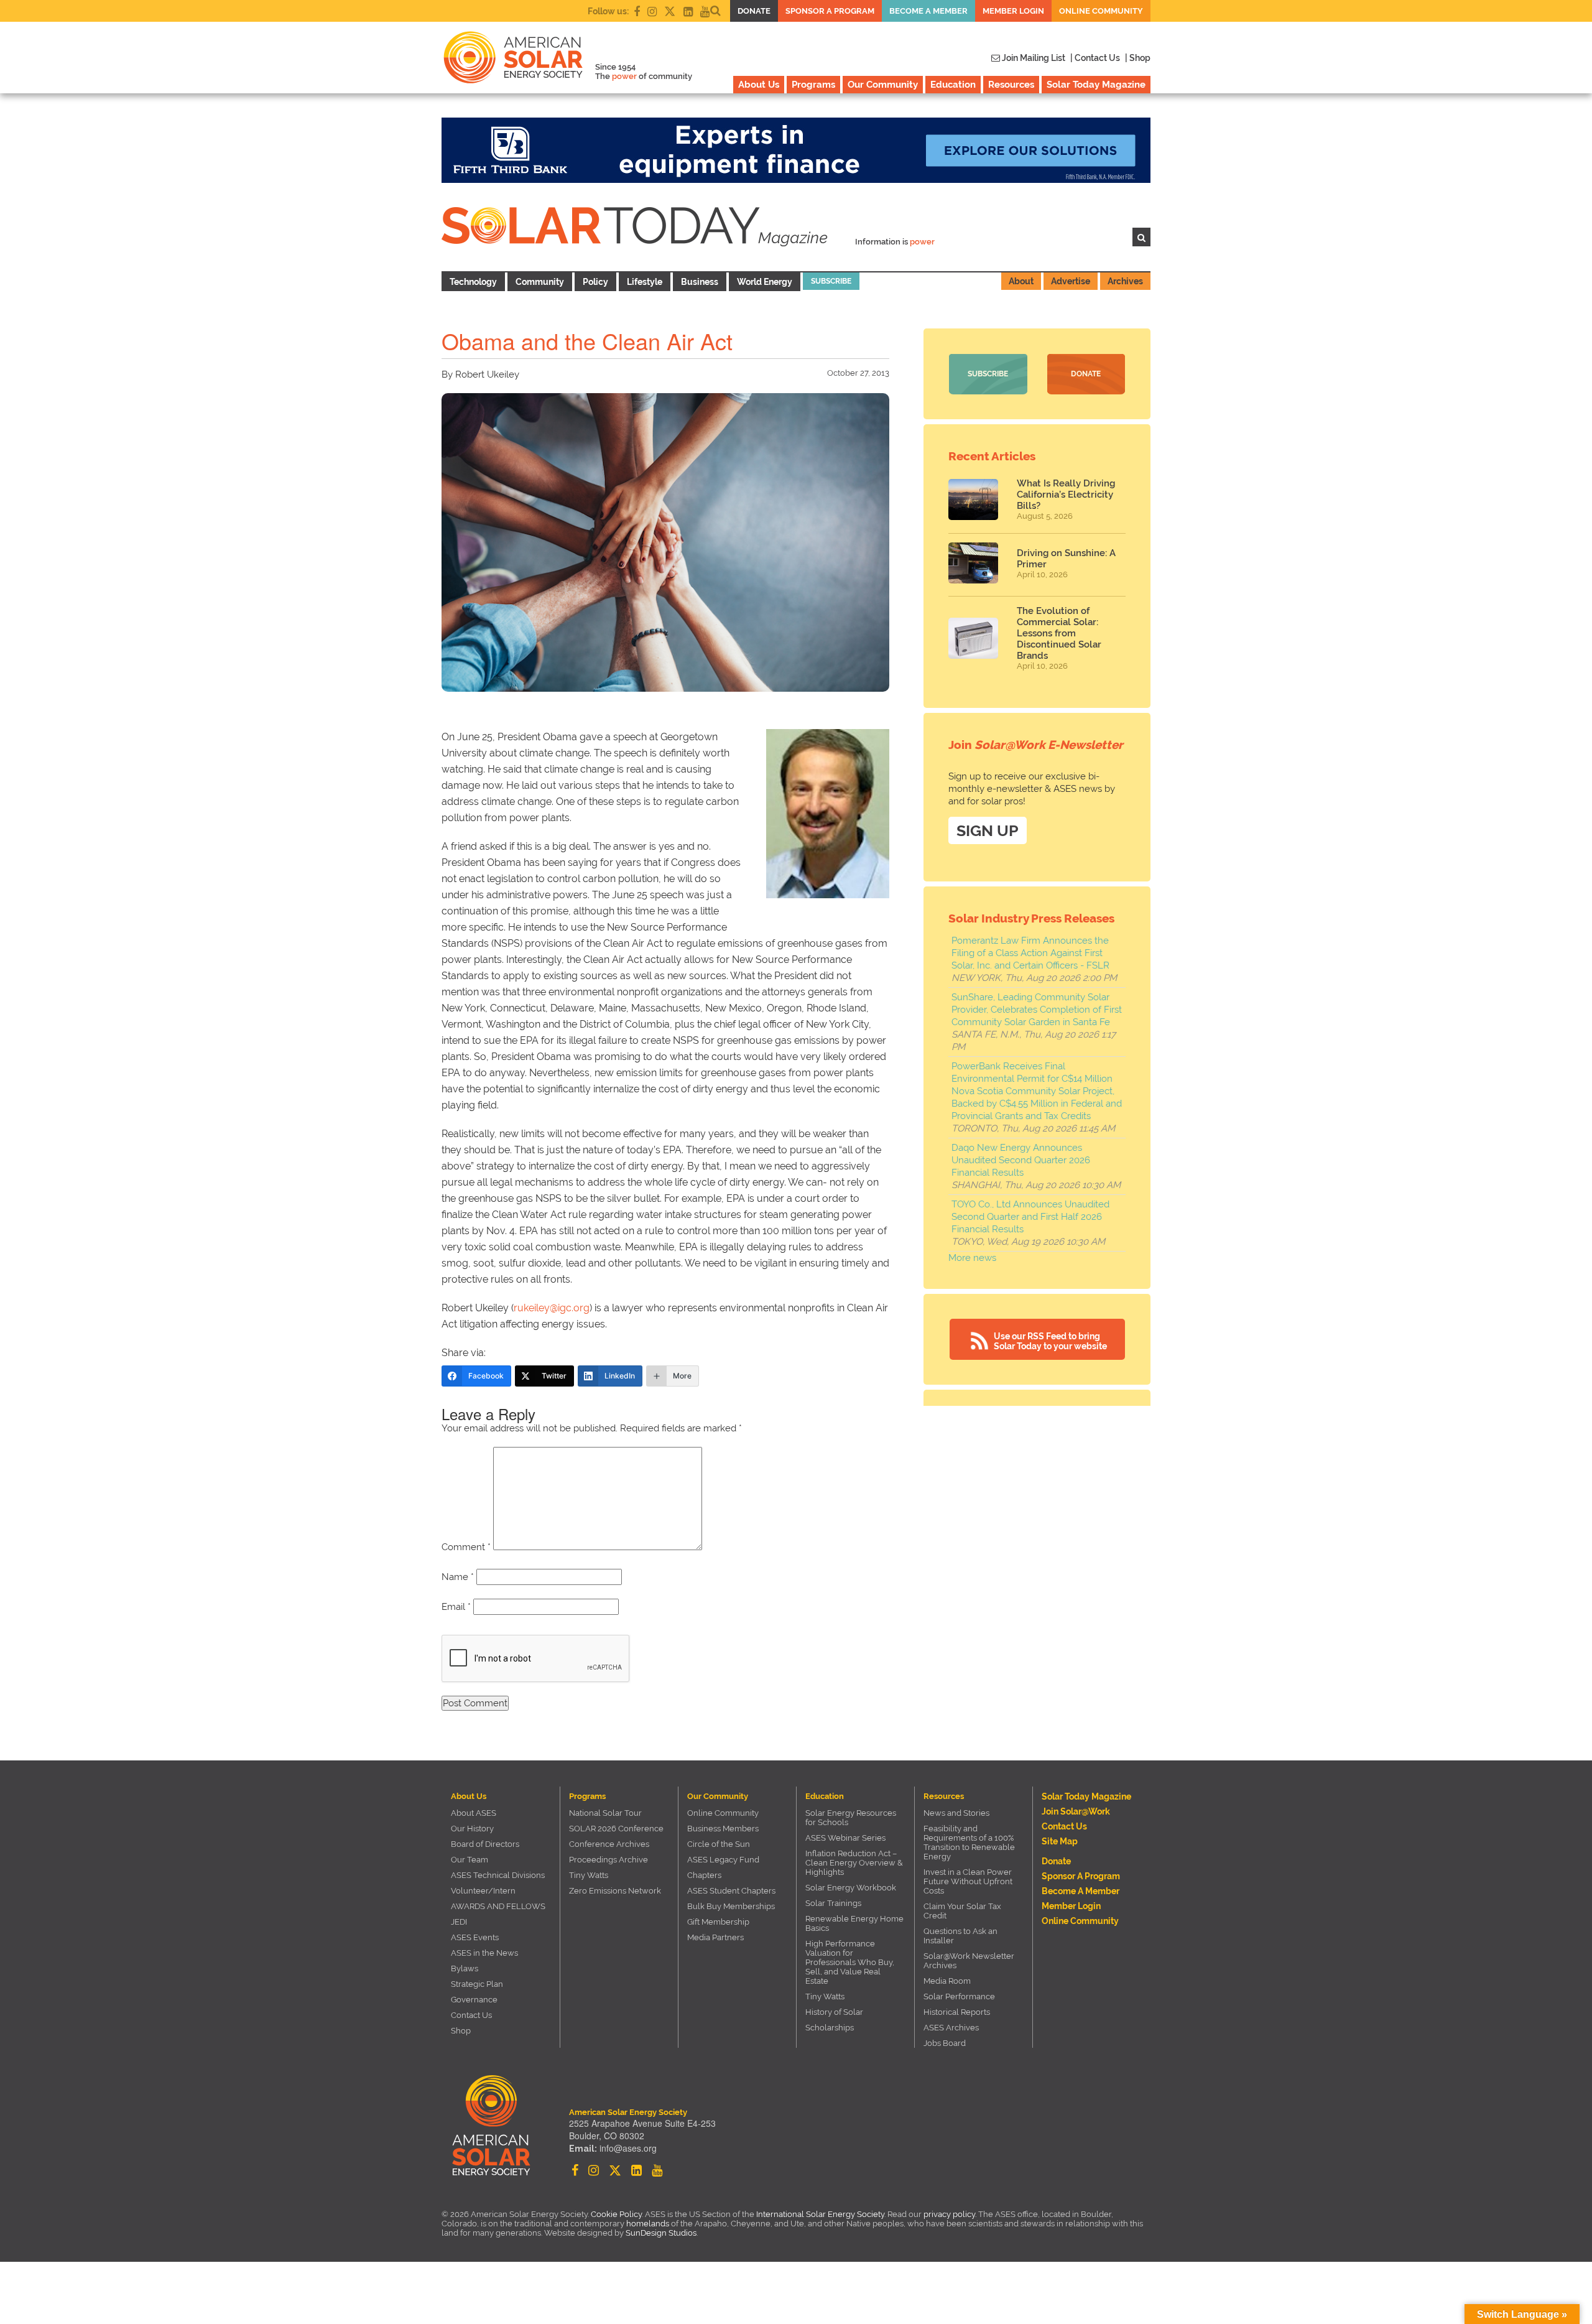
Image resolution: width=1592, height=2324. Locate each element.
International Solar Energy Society (820, 2214)
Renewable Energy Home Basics (854, 1923)
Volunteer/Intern (483, 1891)
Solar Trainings (833, 1903)
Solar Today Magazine (1096, 85)
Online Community (1101, 11)
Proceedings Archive (609, 1860)
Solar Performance (959, 1996)
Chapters (704, 1875)
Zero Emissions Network (615, 1891)
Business (700, 282)
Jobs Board (945, 2043)
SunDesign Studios (661, 2233)
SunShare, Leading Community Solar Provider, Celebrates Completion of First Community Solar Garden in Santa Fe (1037, 1010)
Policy (595, 282)
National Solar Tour (605, 1813)
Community (540, 282)
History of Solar (834, 2012)
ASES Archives (951, 2028)
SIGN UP (988, 830)
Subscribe (831, 281)
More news (972, 1258)
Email (456, 1607)
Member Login (1013, 11)
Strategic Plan (477, 1984)
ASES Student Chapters (731, 1891)
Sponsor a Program (830, 11)
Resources (1011, 85)
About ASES (474, 1813)
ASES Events (475, 1937)
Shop (461, 2031)
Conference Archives (609, 1844)
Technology (473, 282)
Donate (754, 11)
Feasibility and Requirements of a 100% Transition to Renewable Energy (969, 1843)
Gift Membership (718, 1922)
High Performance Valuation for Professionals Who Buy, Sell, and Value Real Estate (850, 1962)
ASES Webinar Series (845, 1838)
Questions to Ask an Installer (960, 1936)
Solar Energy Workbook (851, 1888)
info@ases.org (628, 2148)
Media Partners (715, 1937)
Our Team (470, 1860)
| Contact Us (1095, 58)
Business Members (723, 1829)
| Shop (1138, 58)
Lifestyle (645, 282)
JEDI (459, 1922)
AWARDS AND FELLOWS (498, 1906)
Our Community (883, 85)
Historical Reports (957, 2012)
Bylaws (465, 1968)
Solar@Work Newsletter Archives (969, 1961)
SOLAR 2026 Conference (616, 1829)
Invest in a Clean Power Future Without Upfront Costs (968, 1881)
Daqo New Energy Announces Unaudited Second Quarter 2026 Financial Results (1021, 1160)
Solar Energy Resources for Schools (851, 1818)
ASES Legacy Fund (723, 1860)
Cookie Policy (616, 2214)
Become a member (928, 11)
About (1021, 281)
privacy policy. (951, 2214)
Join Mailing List (1033, 58)
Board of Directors (485, 1844)
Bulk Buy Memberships (731, 1906)
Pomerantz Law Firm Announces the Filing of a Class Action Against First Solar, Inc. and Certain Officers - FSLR (1030, 953)
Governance (474, 2000)
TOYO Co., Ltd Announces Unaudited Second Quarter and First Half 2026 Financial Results (1030, 1217)
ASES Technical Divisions (498, 1875)
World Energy (765, 282)
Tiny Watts (589, 1875)
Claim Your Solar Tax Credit (962, 1911)
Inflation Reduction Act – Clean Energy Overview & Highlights (854, 1863)
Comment (466, 1547)
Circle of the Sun (719, 1844)
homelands (648, 2224)
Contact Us (471, 2015)
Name (458, 1577)
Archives (1125, 281)
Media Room (947, 1981)
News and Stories (956, 1813)
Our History (472, 1829)
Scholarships (830, 2028)
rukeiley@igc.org (552, 1308)
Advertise (1071, 281)
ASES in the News (484, 1953)
